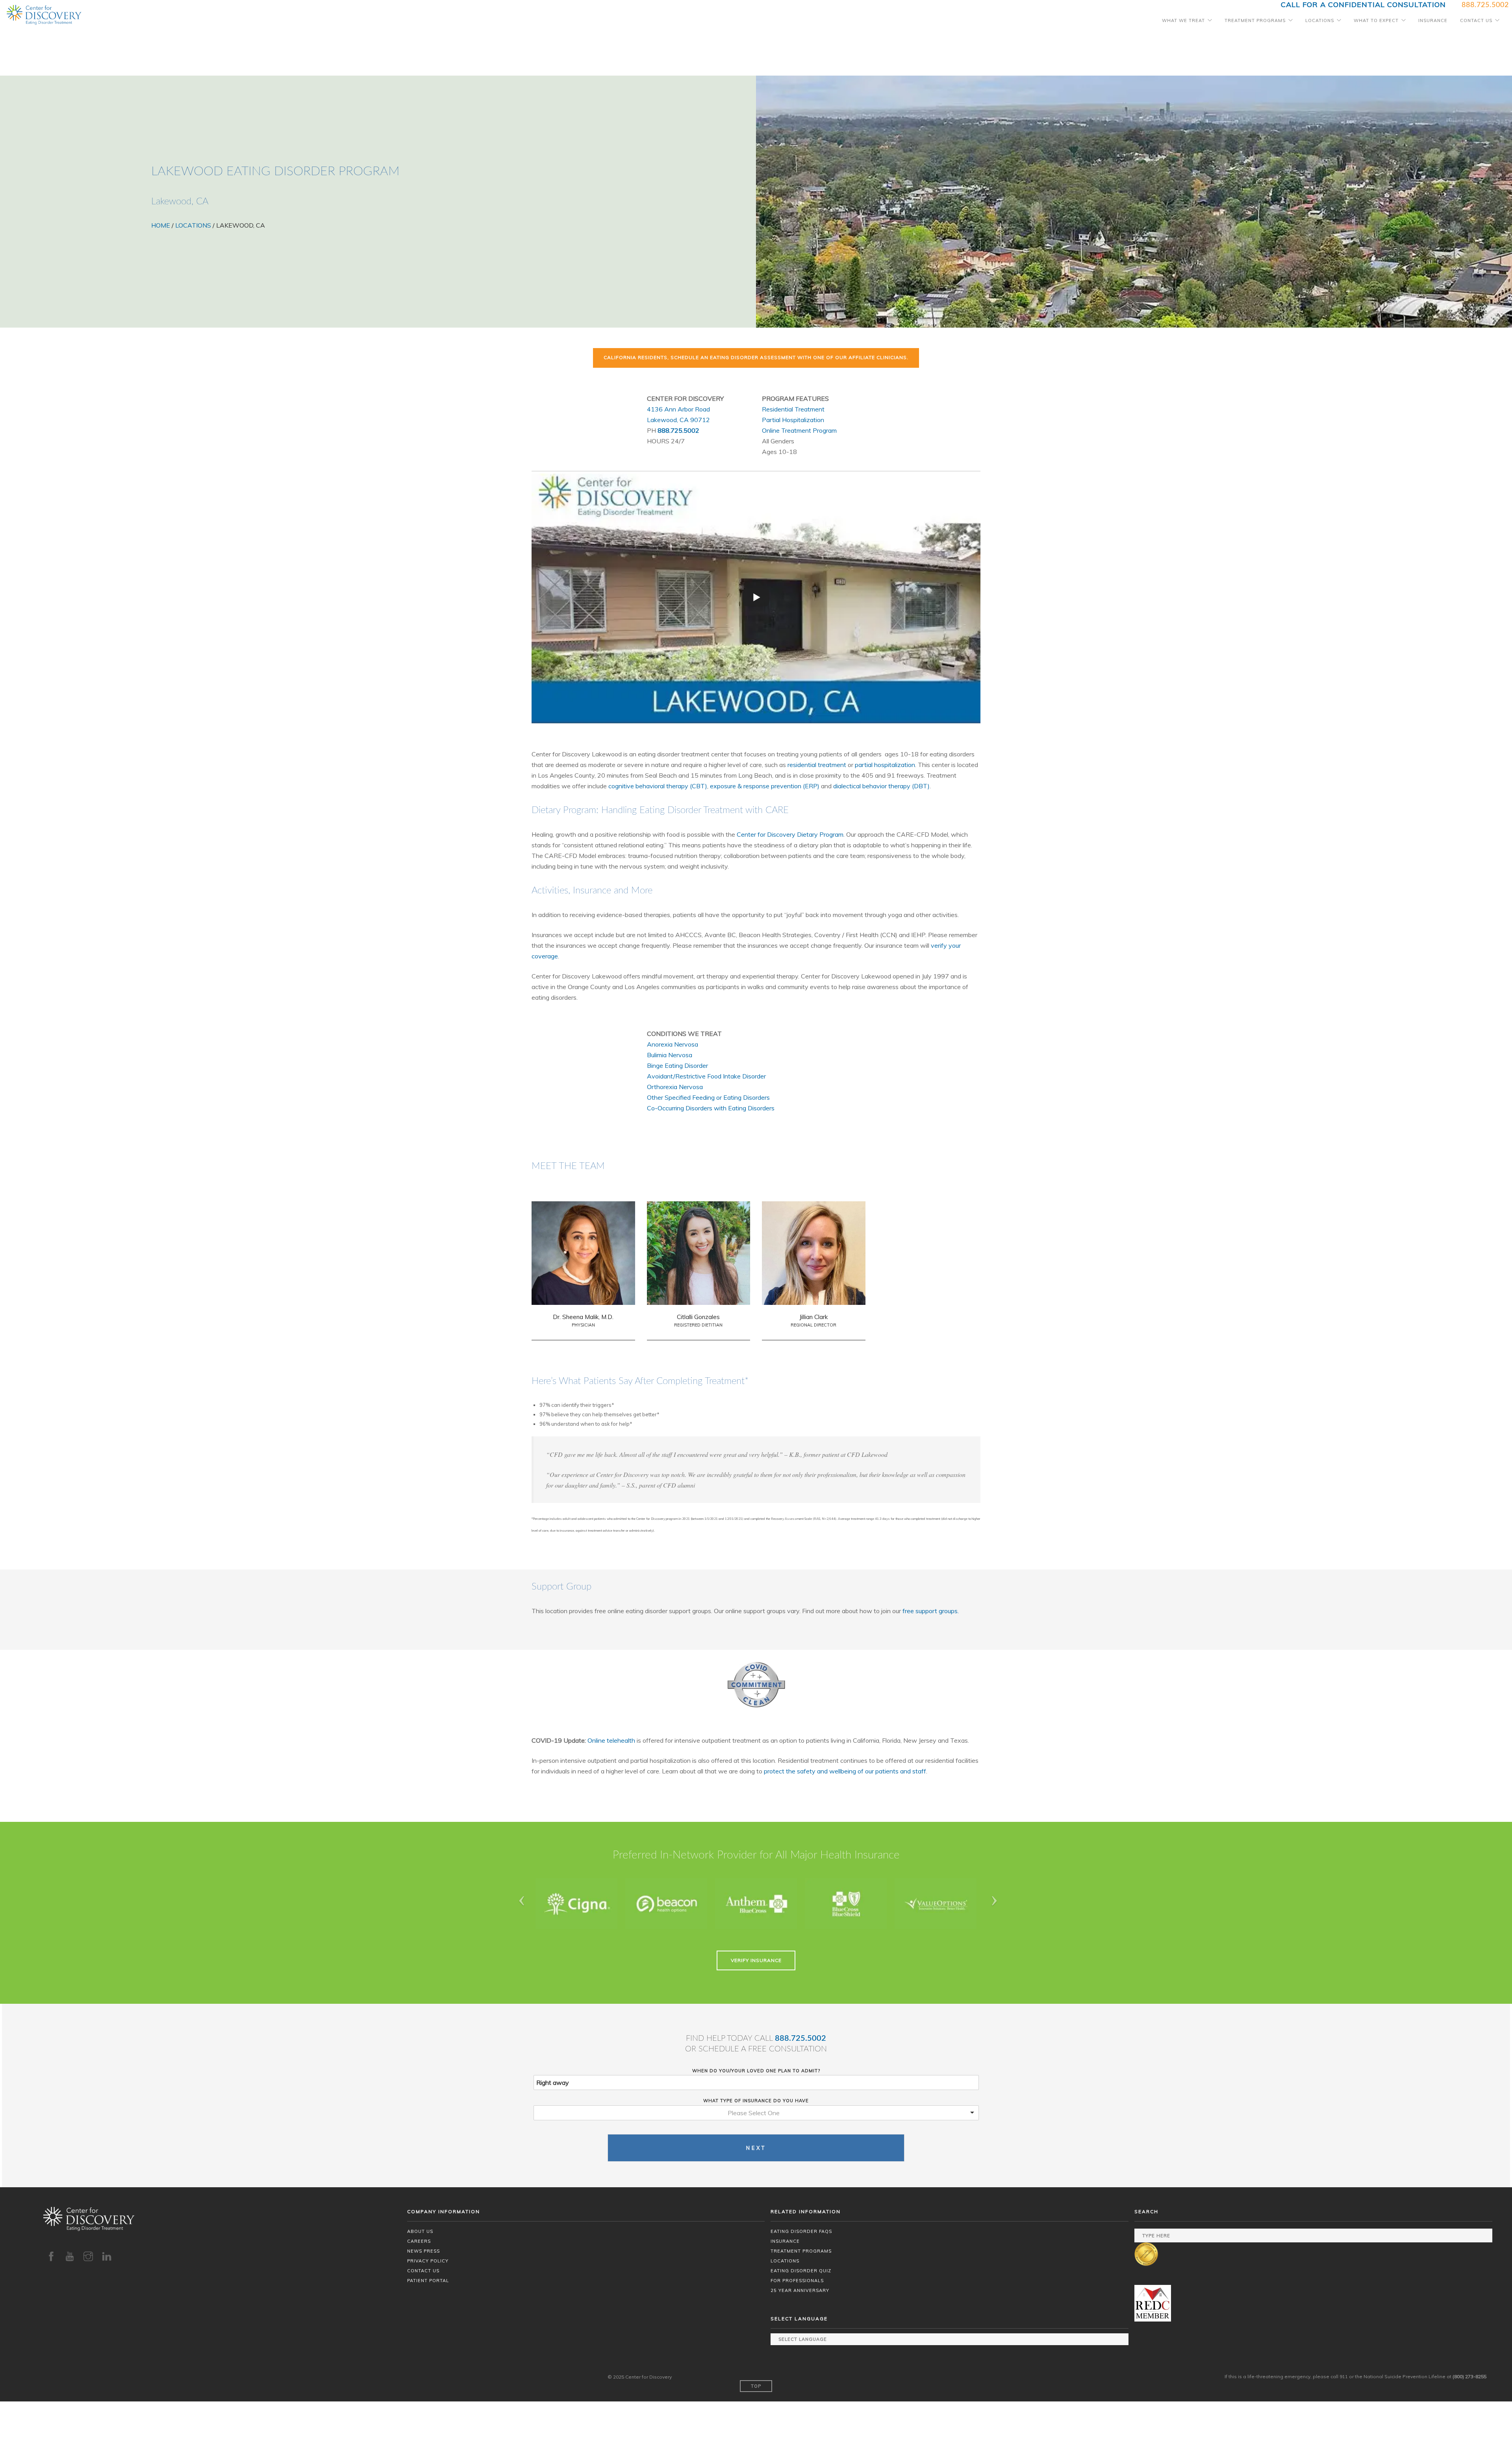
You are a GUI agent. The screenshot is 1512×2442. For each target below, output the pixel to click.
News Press (423, 2251)
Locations (1320, 20)
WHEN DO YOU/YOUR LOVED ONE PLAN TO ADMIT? (756, 2071)
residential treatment (817, 765)
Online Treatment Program (799, 430)
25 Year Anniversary (800, 2290)
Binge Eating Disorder (677, 1065)
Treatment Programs (1255, 20)
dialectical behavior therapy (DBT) (881, 786)
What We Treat (1183, 20)
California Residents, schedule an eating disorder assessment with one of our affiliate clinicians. (756, 357)
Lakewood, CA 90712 (678, 420)
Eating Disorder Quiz (801, 2271)
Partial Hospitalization (793, 420)
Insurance (1433, 20)
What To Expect (1376, 20)
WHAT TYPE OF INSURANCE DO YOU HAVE (756, 2101)
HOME (161, 225)
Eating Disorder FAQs (801, 2231)
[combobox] (756, 2113)
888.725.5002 (678, 430)
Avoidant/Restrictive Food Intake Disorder (706, 1076)
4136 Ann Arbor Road (678, 409)
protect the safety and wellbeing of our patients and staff (845, 1771)
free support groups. (931, 1611)
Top (756, 2386)
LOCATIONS (193, 225)
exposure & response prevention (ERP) (765, 786)
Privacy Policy (428, 2261)
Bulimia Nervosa (670, 1055)
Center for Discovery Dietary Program (790, 834)
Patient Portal (428, 2281)
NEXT (756, 2148)
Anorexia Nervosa (673, 1044)
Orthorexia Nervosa (675, 1087)
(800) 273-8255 (1469, 2376)
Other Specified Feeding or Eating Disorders (708, 1097)
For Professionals (797, 2281)
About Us (420, 2231)
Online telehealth (611, 1740)
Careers (419, 2241)
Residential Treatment (793, 409)
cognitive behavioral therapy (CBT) (658, 786)
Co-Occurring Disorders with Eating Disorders (711, 1108)
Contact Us (1476, 20)
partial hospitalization (885, 765)
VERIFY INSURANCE (756, 1960)
